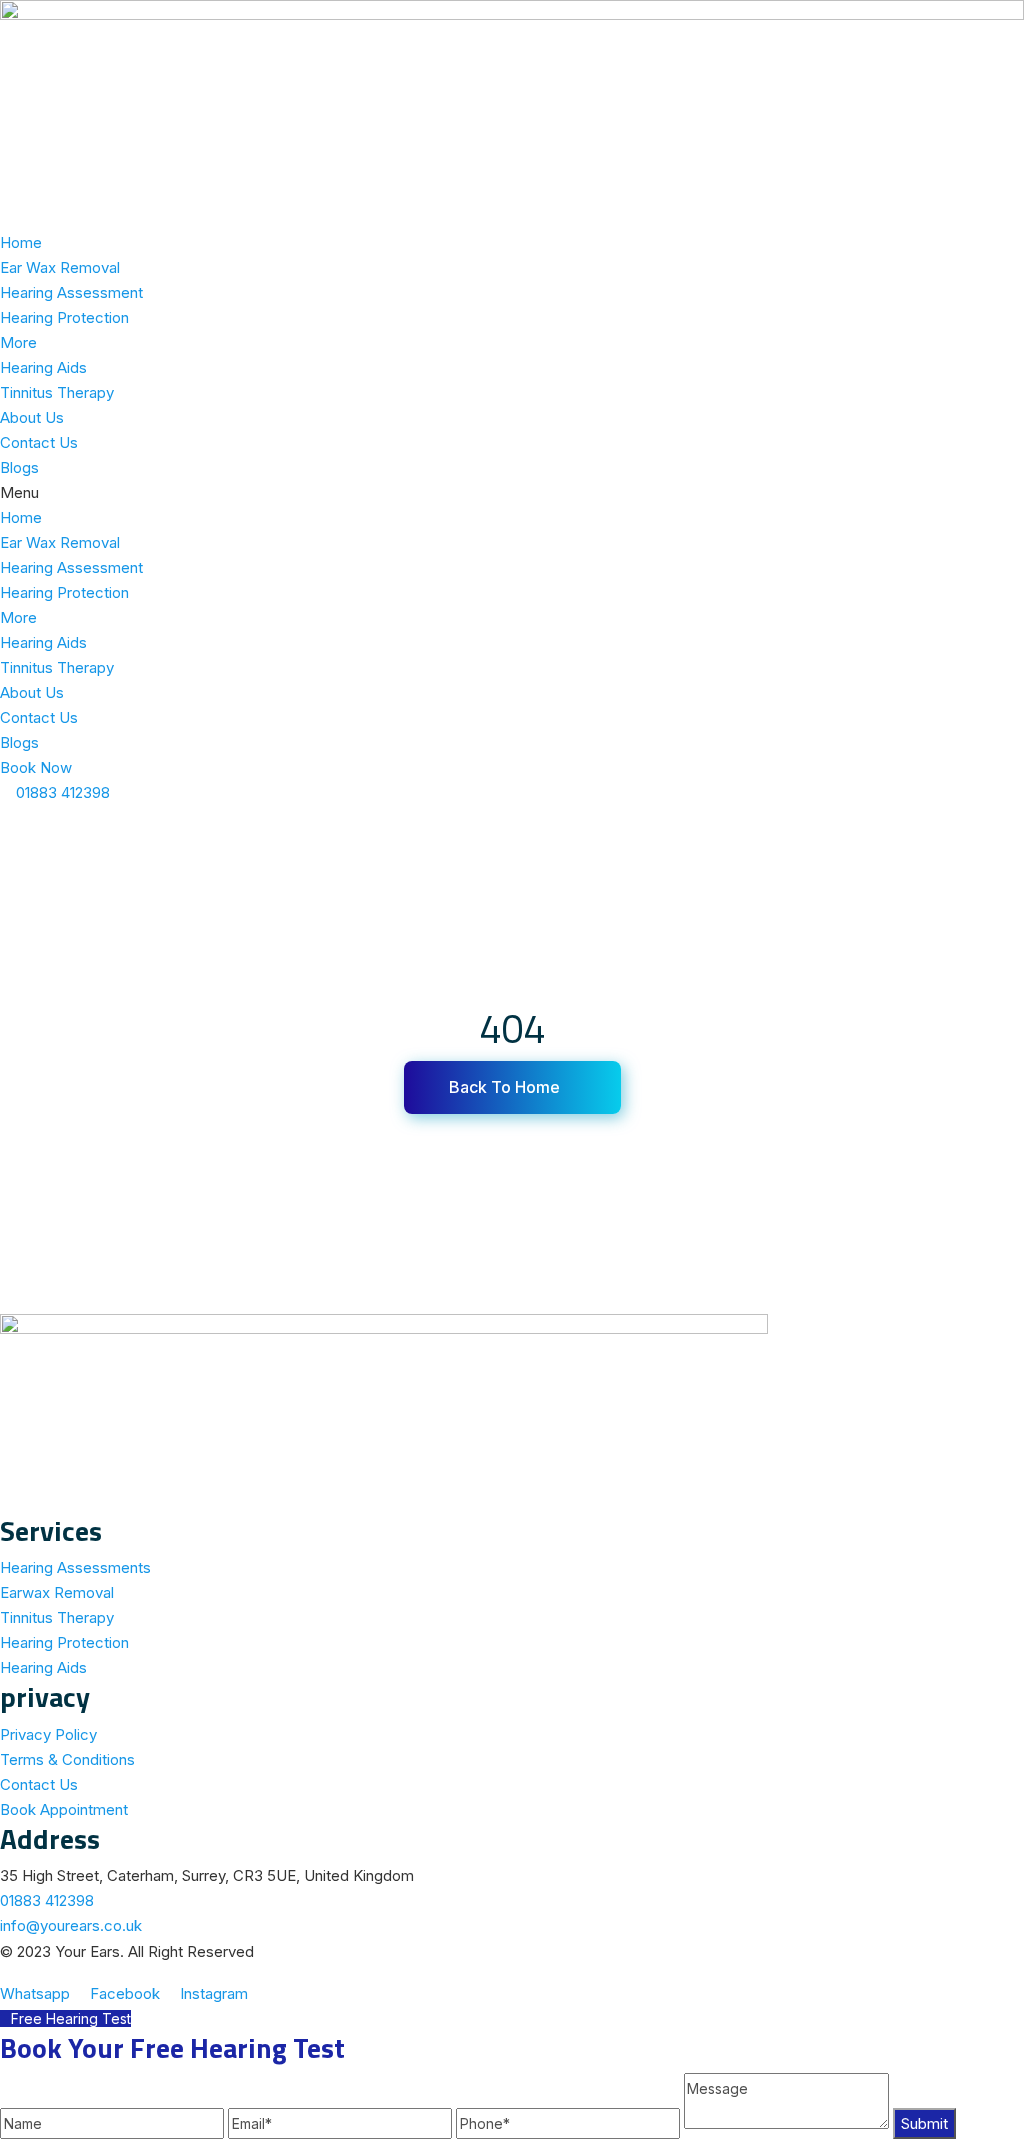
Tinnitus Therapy (57, 392)
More (18, 342)
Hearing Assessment (71, 292)
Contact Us (39, 442)
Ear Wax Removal (60, 267)
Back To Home (506, 1087)
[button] (512, 492)
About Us (32, 417)
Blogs (19, 467)
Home (21, 242)
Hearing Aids (43, 367)
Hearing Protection (64, 317)
